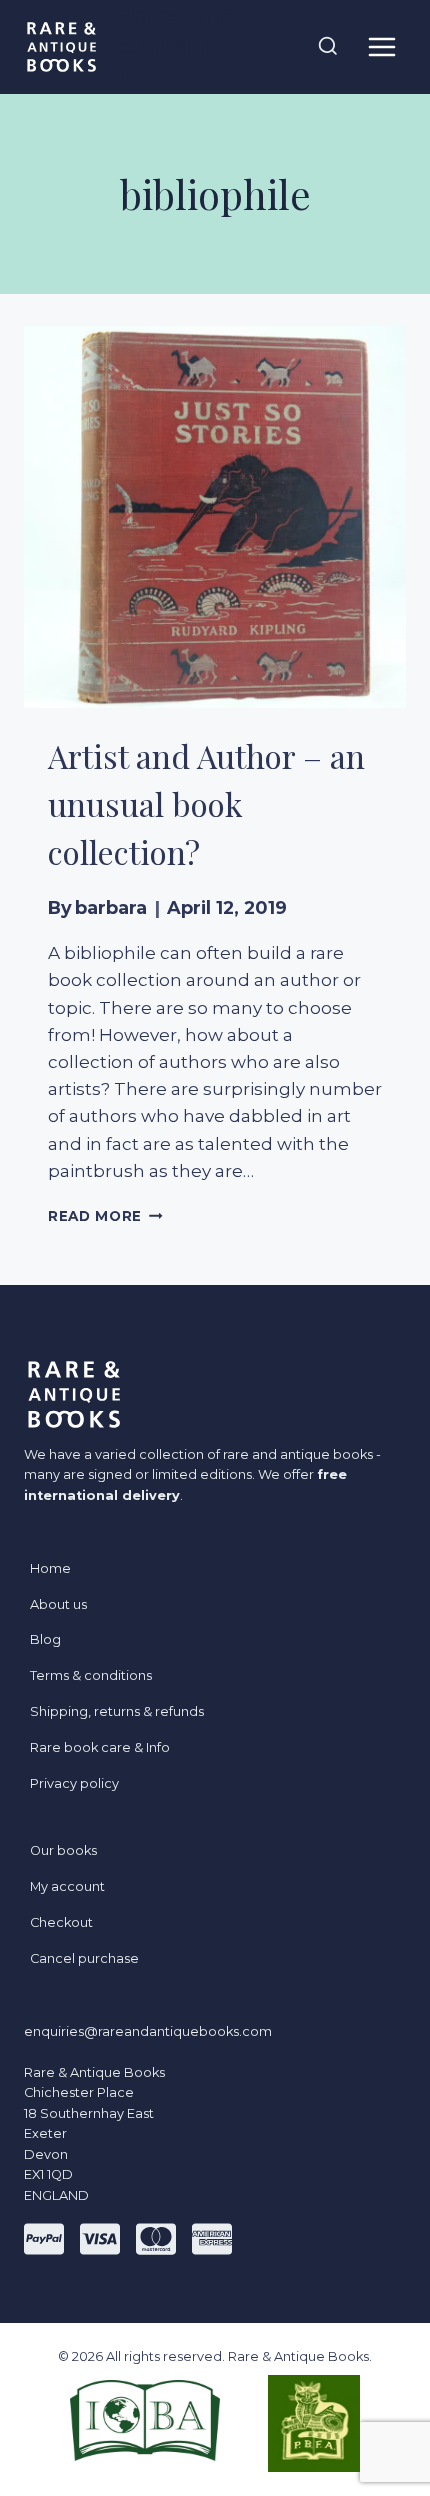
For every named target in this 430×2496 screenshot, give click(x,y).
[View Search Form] (328, 47)
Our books (63, 1850)
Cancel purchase (84, 1958)
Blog (45, 1639)
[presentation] (215, 517)
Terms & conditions (91, 1675)
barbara (111, 907)
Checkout (61, 1922)
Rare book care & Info (100, 1747)
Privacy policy (74, 1783)
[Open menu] (381, 46)
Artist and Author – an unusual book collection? (206, 803)
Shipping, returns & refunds (117, 1711)
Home (50, 1568)
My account (67, 1886)
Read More (105, 1216)
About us (58, 1604)
